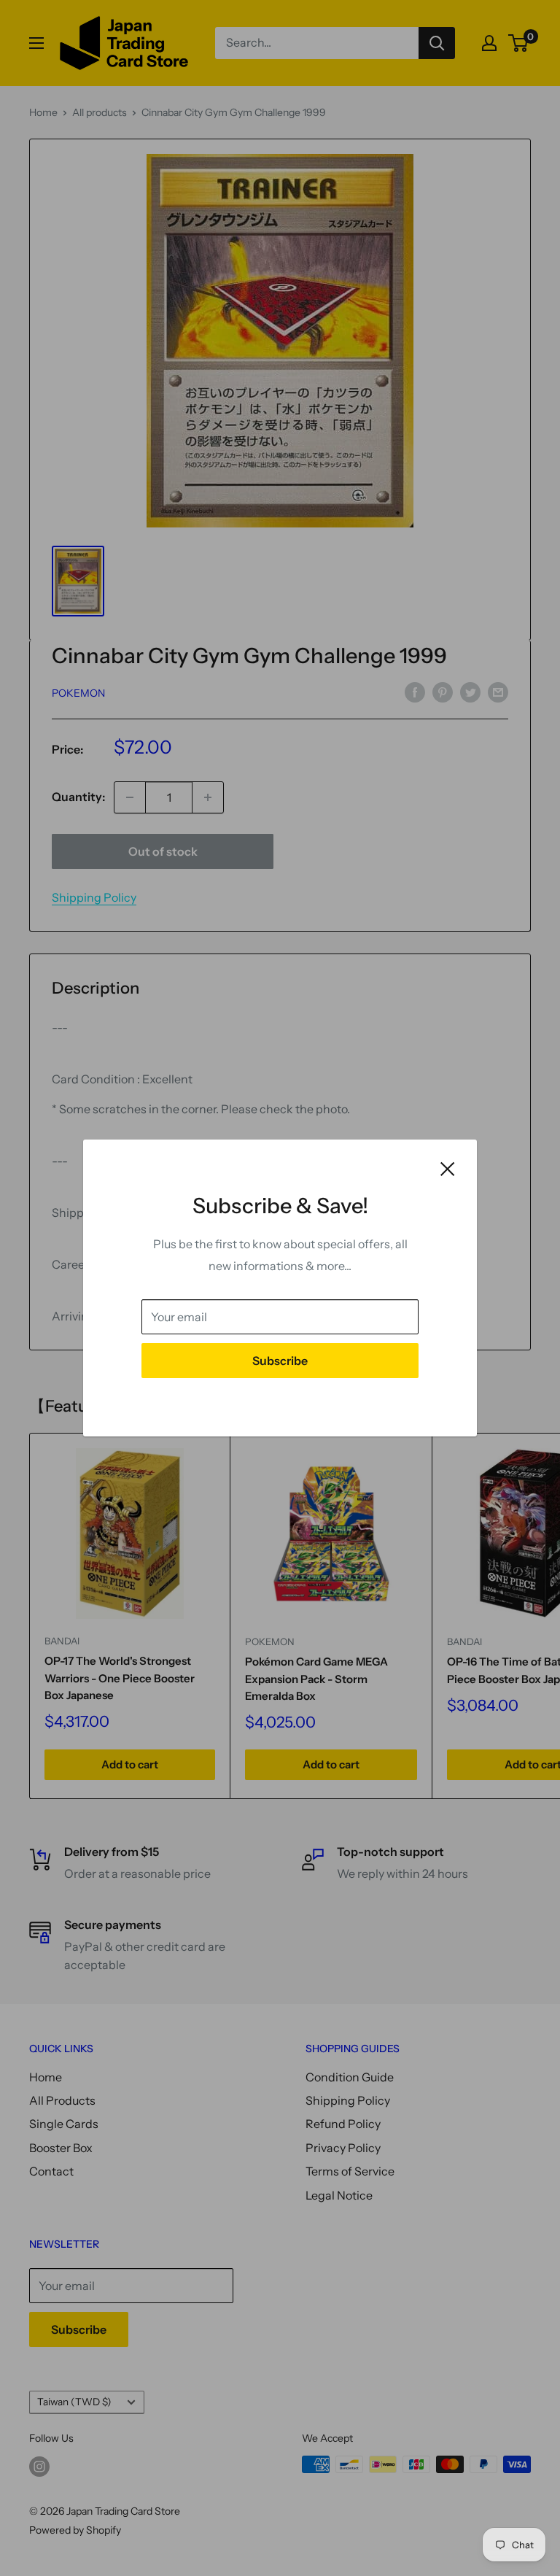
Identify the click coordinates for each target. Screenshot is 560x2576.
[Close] (448, 1168)
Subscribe (280, 1361)
